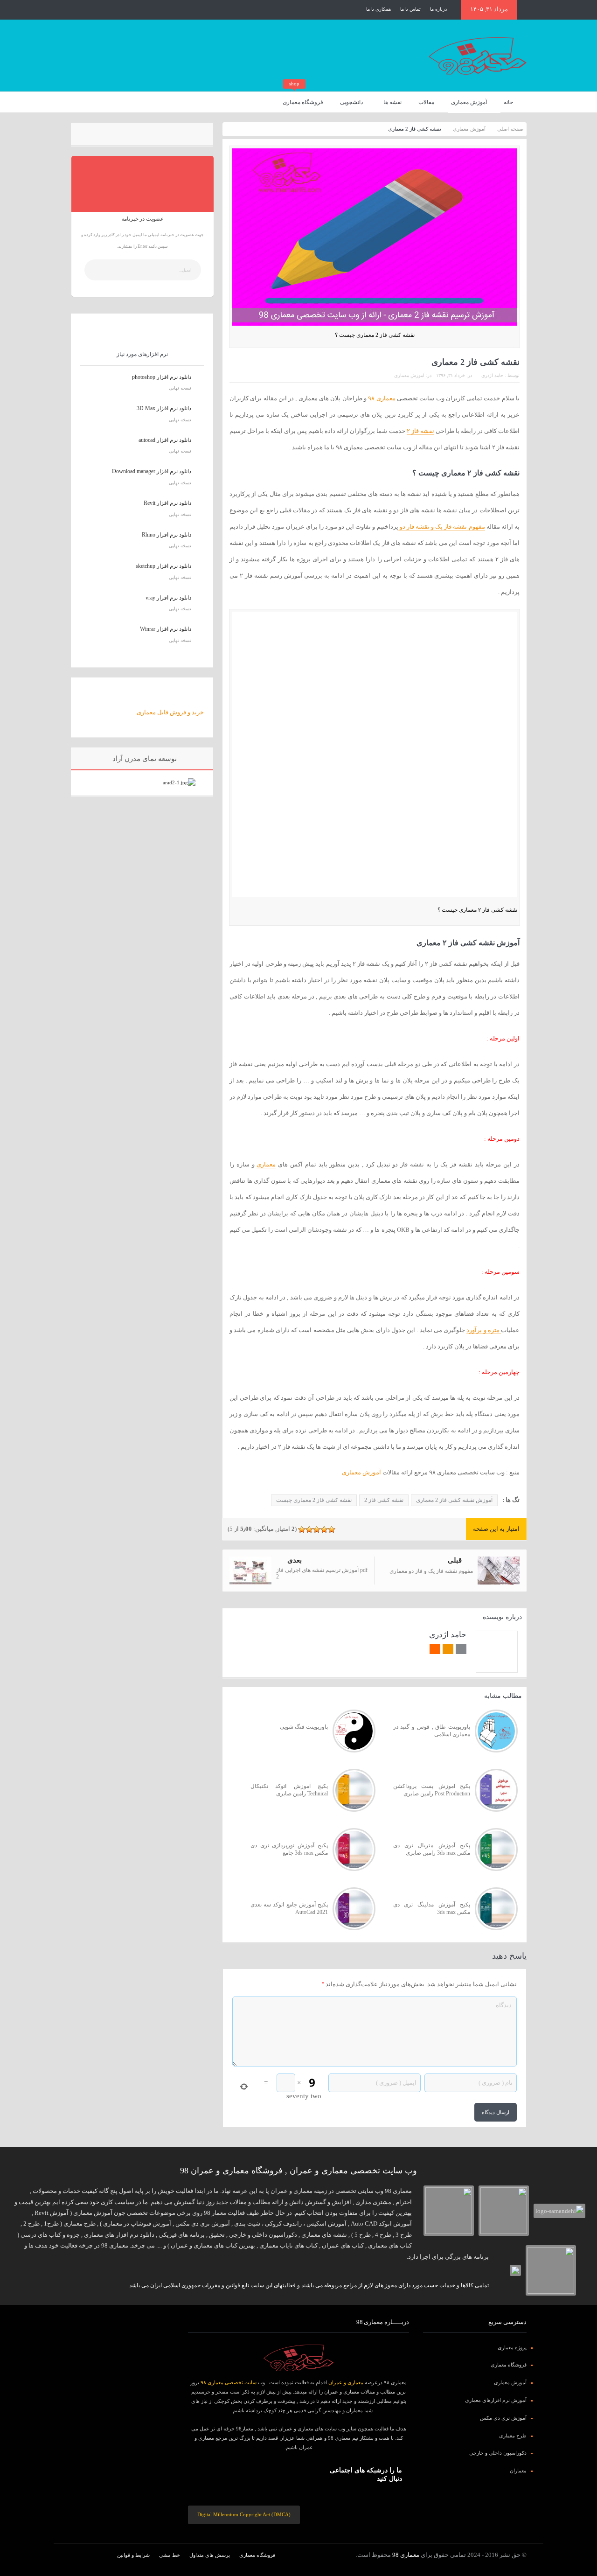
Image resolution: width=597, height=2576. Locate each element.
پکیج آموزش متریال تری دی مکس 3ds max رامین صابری (432, 1849)
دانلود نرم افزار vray (168, 598)
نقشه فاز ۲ (420, 431)
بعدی (295, 1560)
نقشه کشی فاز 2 (384, 1500)
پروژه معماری (512, 2347)
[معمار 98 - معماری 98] (298, 2358)
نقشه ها (392, 102)
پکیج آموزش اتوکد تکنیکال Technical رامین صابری (289, 1790)
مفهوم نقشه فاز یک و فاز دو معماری (431, 1571)
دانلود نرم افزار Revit (167, 503)
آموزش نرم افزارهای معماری (496, 2400)
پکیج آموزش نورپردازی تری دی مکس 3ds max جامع (289, 1849)
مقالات (426, 102)
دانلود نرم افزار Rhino (167, 535)
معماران (518, 2471)
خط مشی (170, 2555)
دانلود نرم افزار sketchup (163, 566)
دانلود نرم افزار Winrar (166, 629)
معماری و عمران (346, 2382)
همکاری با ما (378, 9)
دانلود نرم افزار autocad (165, 440)
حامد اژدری (492, 375)
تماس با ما (410, 9)
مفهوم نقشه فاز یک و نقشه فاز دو (442, 527)
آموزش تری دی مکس (503, 2418)
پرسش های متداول (210, 2555)
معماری (266, 1164)
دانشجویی (351, 102)
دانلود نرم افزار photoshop (162, 377)
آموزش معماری (469, 102)
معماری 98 (406, 2555)
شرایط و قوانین (133, 2555)
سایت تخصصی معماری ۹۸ (229, 2382)
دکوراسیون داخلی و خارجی (498, 2453)
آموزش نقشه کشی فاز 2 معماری (454, 1500)
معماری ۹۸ (382, 398)
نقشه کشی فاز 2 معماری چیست (314, 1500)
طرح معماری (513, 2436)
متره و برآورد (484, 1330)
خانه (508, 102)
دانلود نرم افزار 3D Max (164, 408)
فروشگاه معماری (303, 99)
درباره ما (438, 9)
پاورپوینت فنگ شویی (304, 1727)
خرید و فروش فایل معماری (170, 712)
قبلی (455, 1560)
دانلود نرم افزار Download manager (152, 471)
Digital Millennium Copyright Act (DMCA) (244, 2514)
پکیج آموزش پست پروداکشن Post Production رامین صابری (432, 1790)
